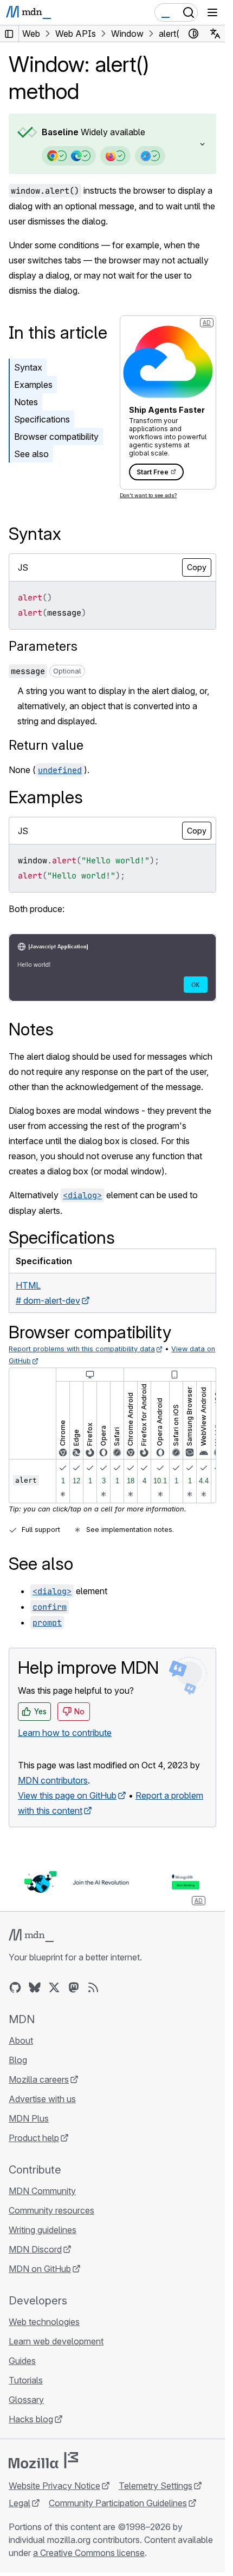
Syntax (28, 367)
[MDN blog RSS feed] (93, 1987)
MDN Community (42, 2191)
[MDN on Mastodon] (74, 1987)
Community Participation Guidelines (118, 2503)
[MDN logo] (31, 1936)
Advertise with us (42, 2099)
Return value (46, 745)
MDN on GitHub (40, 2269)
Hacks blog (31, 2419)
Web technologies (44, 2322)
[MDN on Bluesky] (35, 1987)
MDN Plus (29, 2118)
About (21, 2040)
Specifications (42, 419)
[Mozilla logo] (43, 2460)
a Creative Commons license (89, 2553)
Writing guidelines (43, 2230)
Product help (34, 2138)
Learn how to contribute (65, 1733)
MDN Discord (35, 2249)
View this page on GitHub (67, 1795)
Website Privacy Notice (54, 2486)
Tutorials (26, 2380)
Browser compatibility (56, 437)
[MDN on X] (54, 1987)
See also (31, 454)
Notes (26, 402)
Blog (18, 2060)
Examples (33, 385)
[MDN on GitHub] (15, 1987)
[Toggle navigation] (212, 12)
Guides (22, 2361)
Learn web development (56, 2341)
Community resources (51, 2210)
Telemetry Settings (156, 2486)
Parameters (43, 646)
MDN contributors (53, 1780)
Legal (20, 2503)
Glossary (26, 2400)
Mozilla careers (39, 2079)
